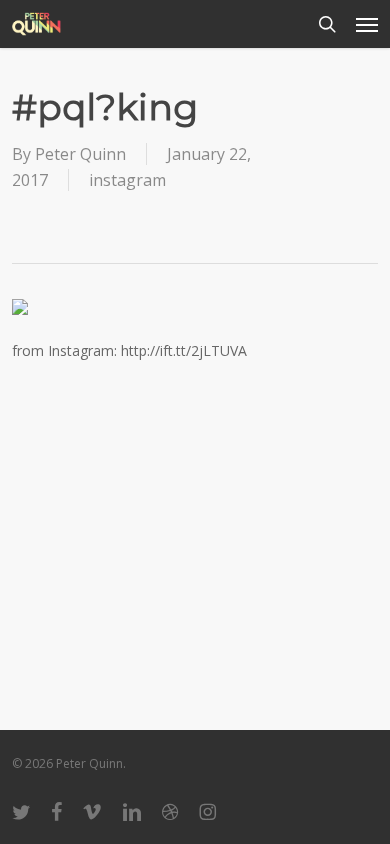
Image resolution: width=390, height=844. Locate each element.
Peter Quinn (80, 154)
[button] (367, 24)
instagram (127, 180)
